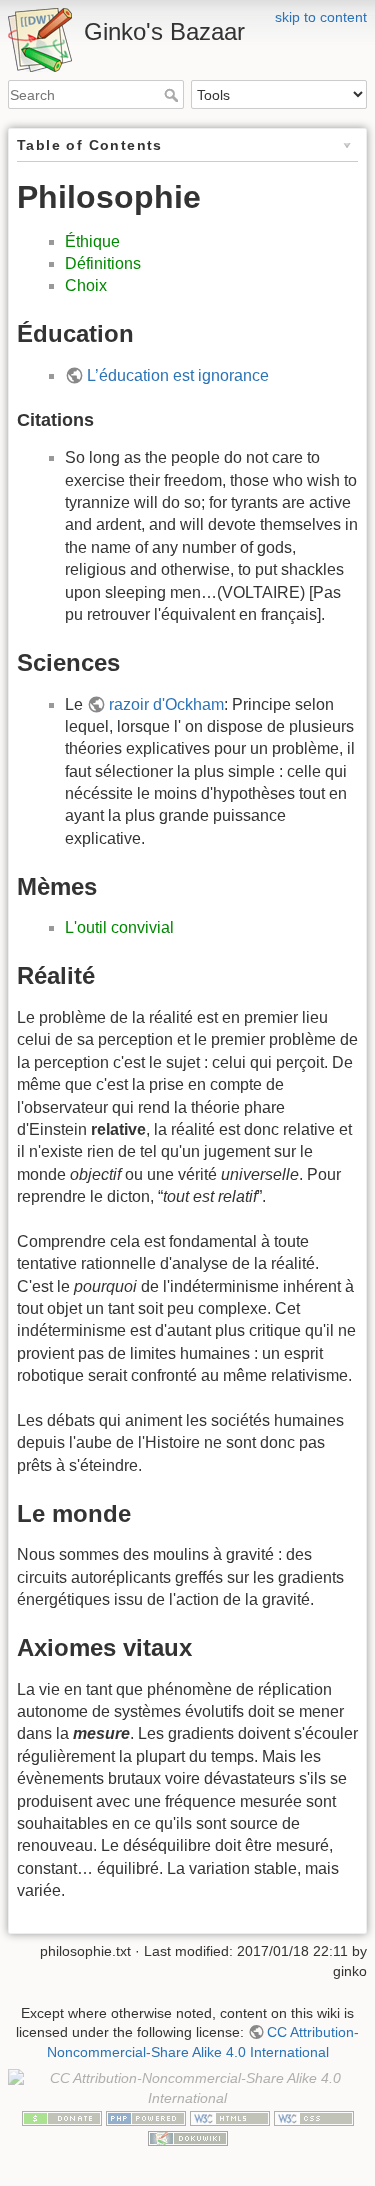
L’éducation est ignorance (178, 375)
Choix (86, 285)
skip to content (321, 17)
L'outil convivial (119, 927)
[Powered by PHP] (146, 2118)
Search (173, 95)
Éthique (92, 241)
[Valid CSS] (314, 2118)
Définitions (103, 263)
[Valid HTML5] (230, 2118)
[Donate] (62, 2118)
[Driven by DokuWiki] (188, 2137)
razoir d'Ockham (166, 704)
